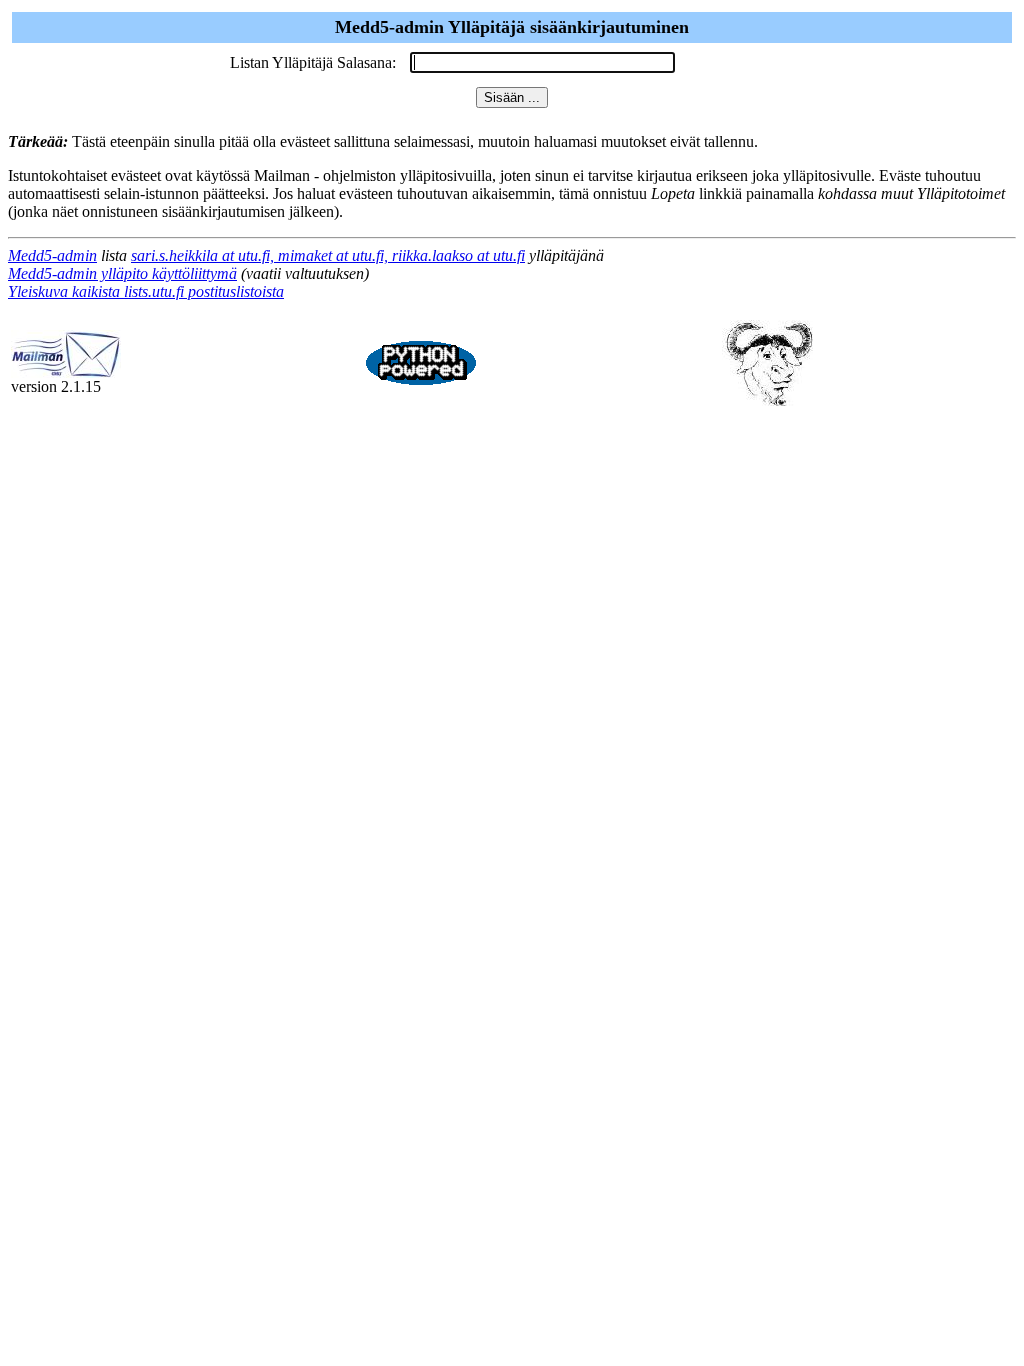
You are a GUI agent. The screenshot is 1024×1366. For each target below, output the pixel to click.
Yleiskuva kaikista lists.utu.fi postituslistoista (146, 291)
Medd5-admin (52, 255)
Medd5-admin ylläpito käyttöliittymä (122, 273)
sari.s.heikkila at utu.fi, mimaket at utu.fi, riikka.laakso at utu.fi (328, 255)
